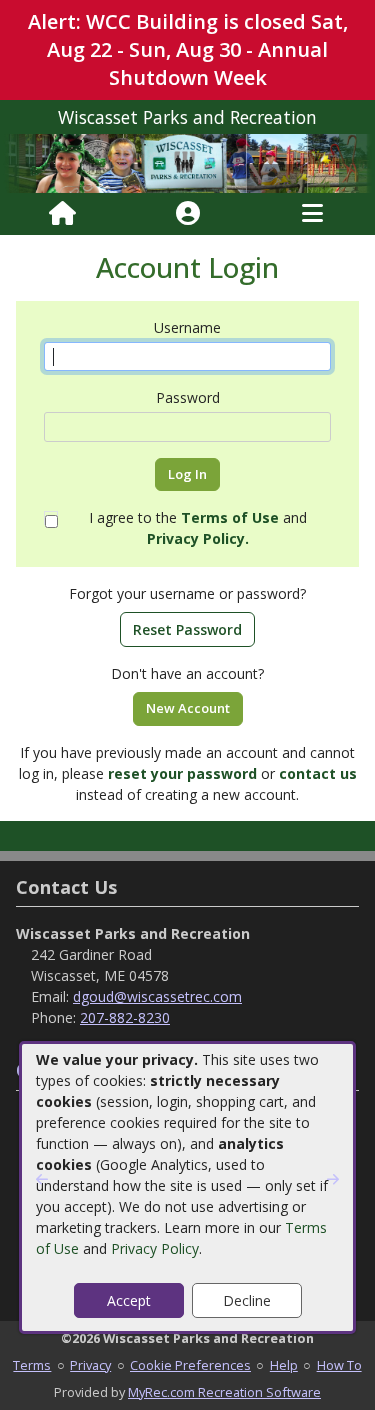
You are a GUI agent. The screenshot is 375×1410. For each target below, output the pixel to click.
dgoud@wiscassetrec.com (157, 996)
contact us (318, 773)
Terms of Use (230, 517)
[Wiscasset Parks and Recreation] (187, 162)
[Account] (188, 214)
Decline (247, 1300)
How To (339, 1365)
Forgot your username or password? (187, 593)
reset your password (182, 773)
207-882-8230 (125, 1017)
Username (187, 327)
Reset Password (187, 629)
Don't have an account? (187, 673)
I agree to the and (198, 528)
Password (188, 397)
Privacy (90, 1365)
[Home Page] (62, 214)
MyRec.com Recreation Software (224, 1392)
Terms (32, 1365)
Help (284, 1365)
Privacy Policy (155, 1248)
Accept (129, 1300)
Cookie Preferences (190, 1365)
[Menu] (312, 214)
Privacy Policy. (198, 538)
